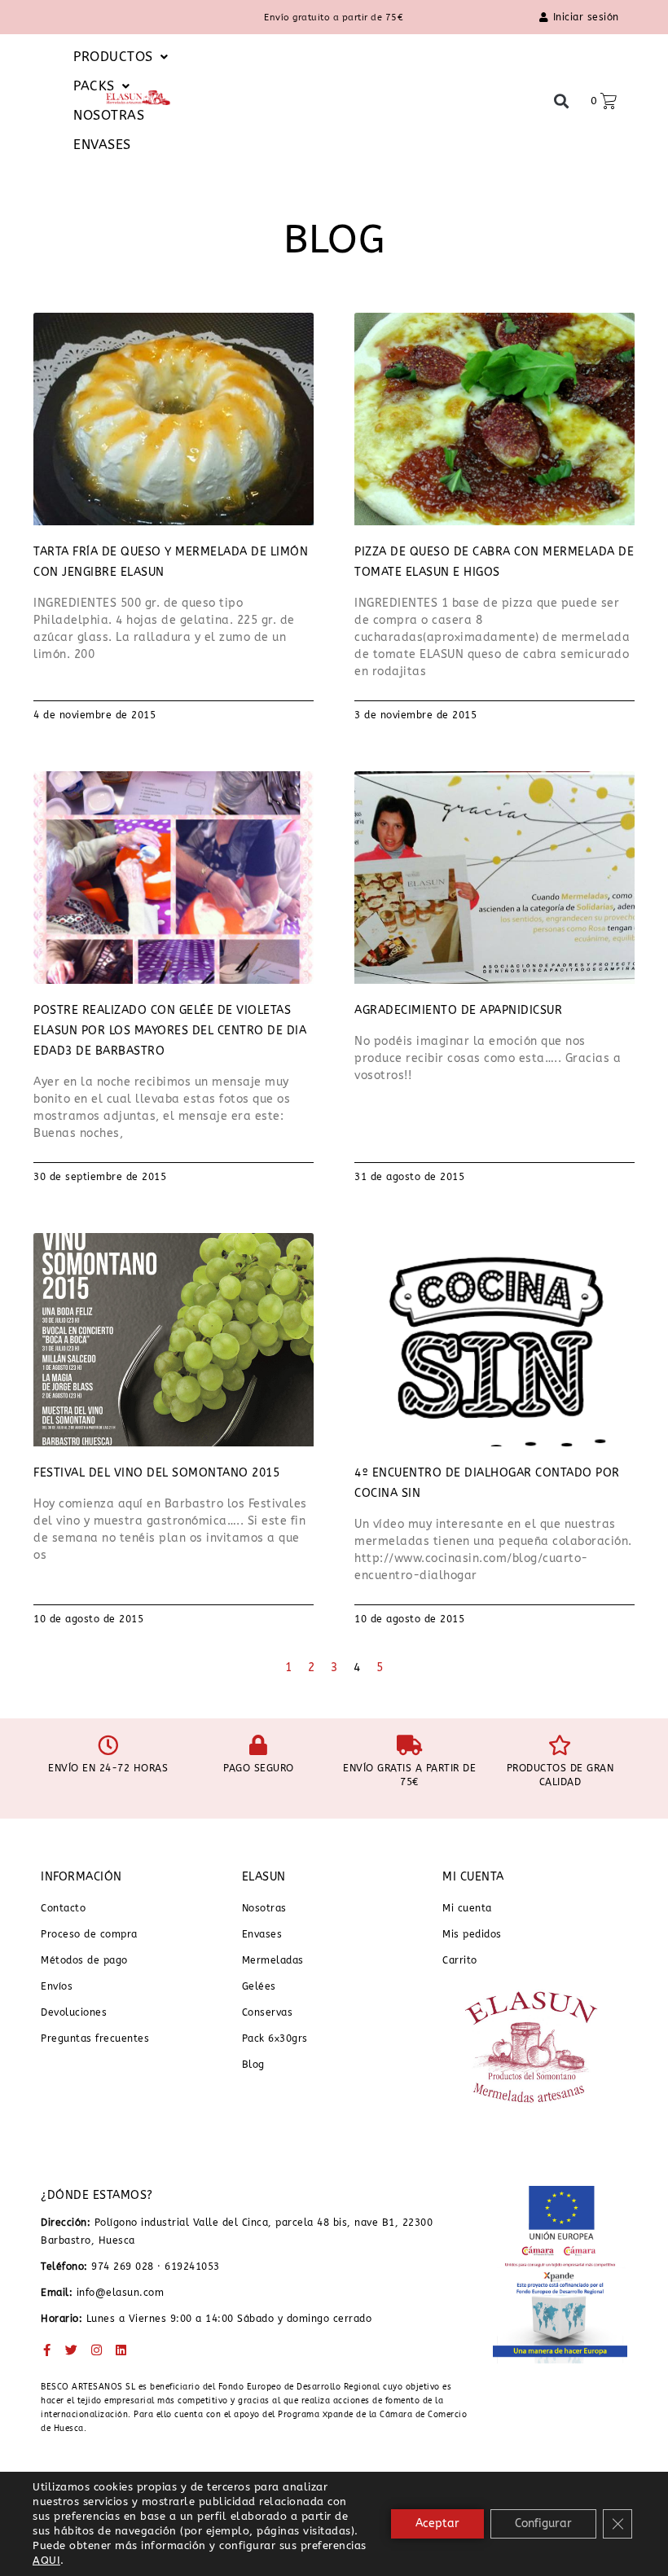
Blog (253, 2065)
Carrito (460, 1960)
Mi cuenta (467, 1908)
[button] (103, 86)
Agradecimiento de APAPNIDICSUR (458, 1010)
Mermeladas (273, 1960)
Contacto (63, 1908)
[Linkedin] (122, 2350)
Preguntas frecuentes (95, 2038)
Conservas (268, 2012)
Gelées (259, 1986)
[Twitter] (72, 2350)
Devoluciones (74, 2012)
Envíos (57, 1986)
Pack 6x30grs (275, 2038)
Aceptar (437, 2523)
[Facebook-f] (47, 2350)
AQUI (46, 2560)
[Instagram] (97, 2350)
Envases (262, 1934)
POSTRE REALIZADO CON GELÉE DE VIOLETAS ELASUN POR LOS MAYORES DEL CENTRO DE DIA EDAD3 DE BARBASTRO (170, 1031)
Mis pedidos (472, 1934)
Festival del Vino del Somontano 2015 (156, 1473)
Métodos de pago (84, 1960)
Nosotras (264, 1908)
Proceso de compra (89, 1934)
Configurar (543, 2523)
